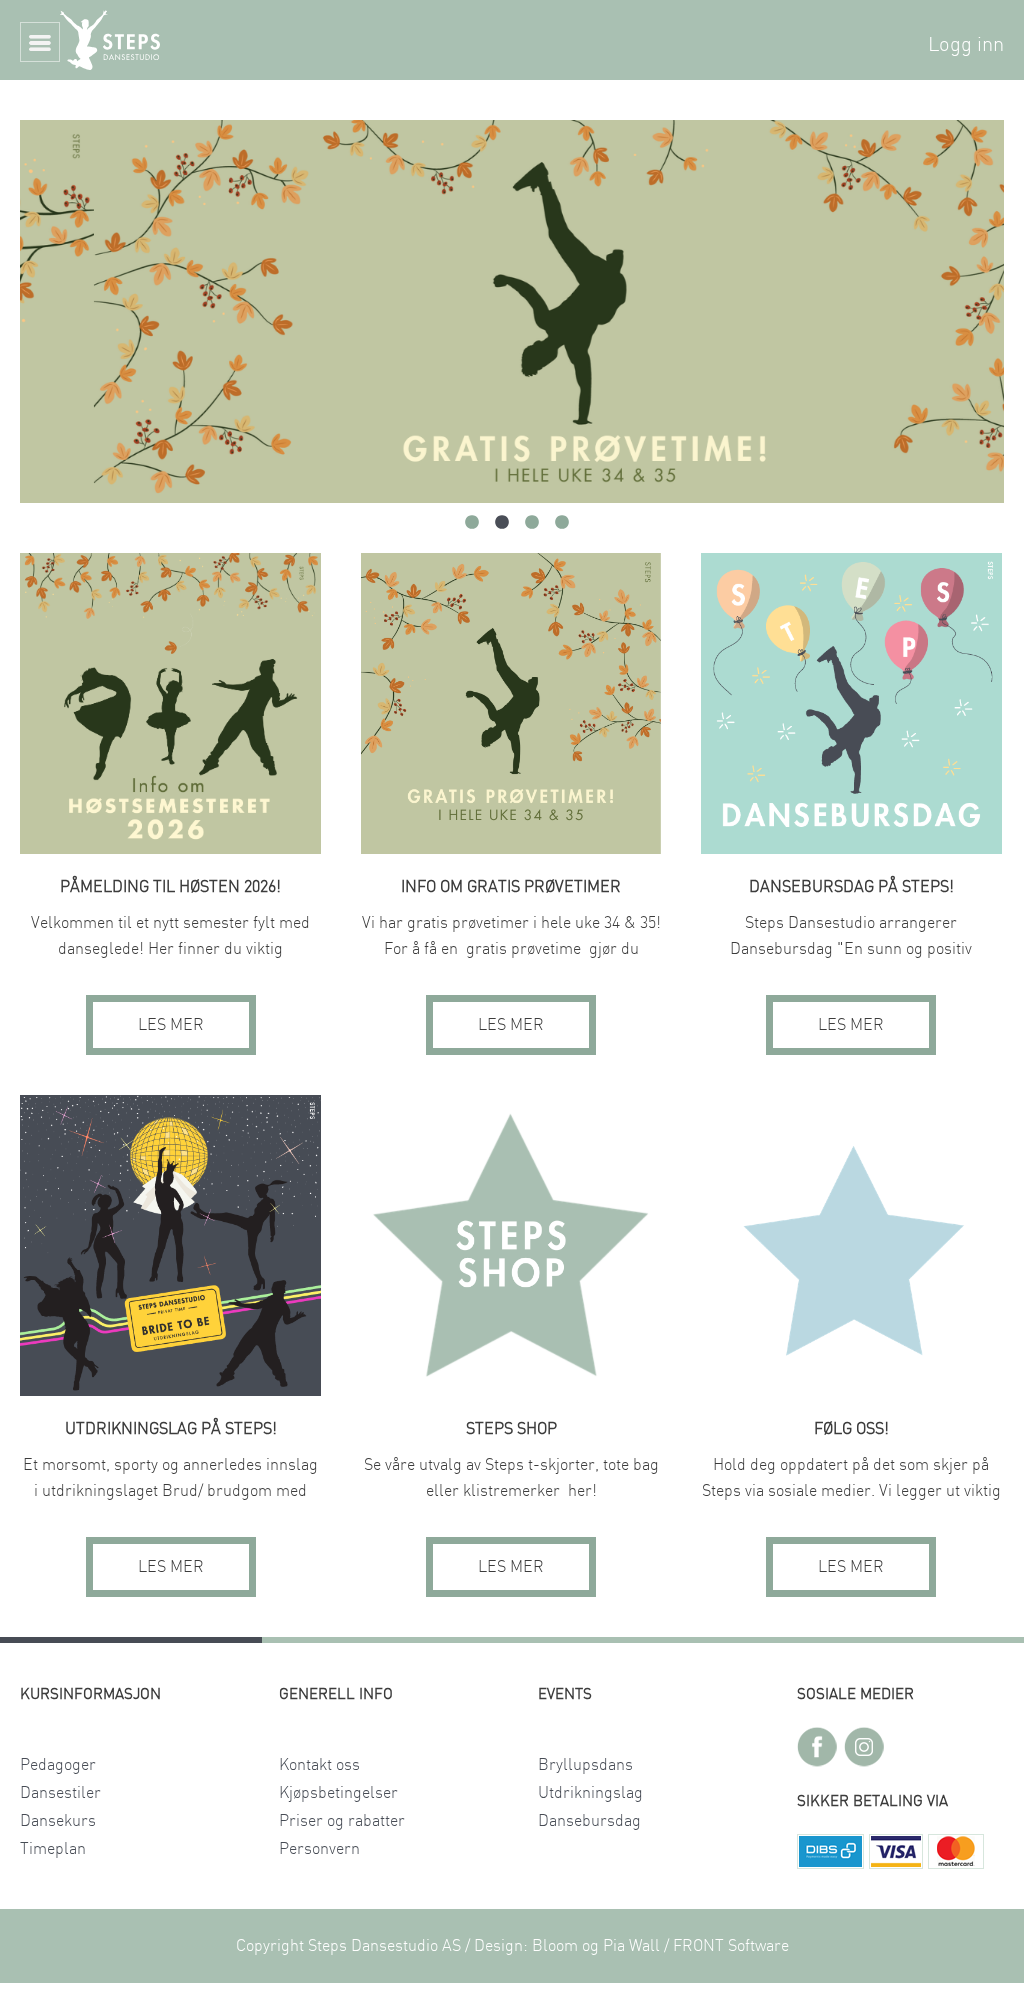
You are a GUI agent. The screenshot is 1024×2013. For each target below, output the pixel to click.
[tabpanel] (511, 311)
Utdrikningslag (590, 1793)
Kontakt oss (319, 1765)
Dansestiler (60, 1793)
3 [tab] (532, 523)
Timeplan (53, 1849)
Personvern (319, 1849)
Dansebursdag (589, 1821)
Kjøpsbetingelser (338, 1793)
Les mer (171, 1025)
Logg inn (966, 45)
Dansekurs (58, 1821)
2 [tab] (502, 523)
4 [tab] (562, 523)
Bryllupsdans (585, 1765)
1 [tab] (472, 523)
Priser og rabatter (342, 1821)
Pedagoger (58, 1765)
